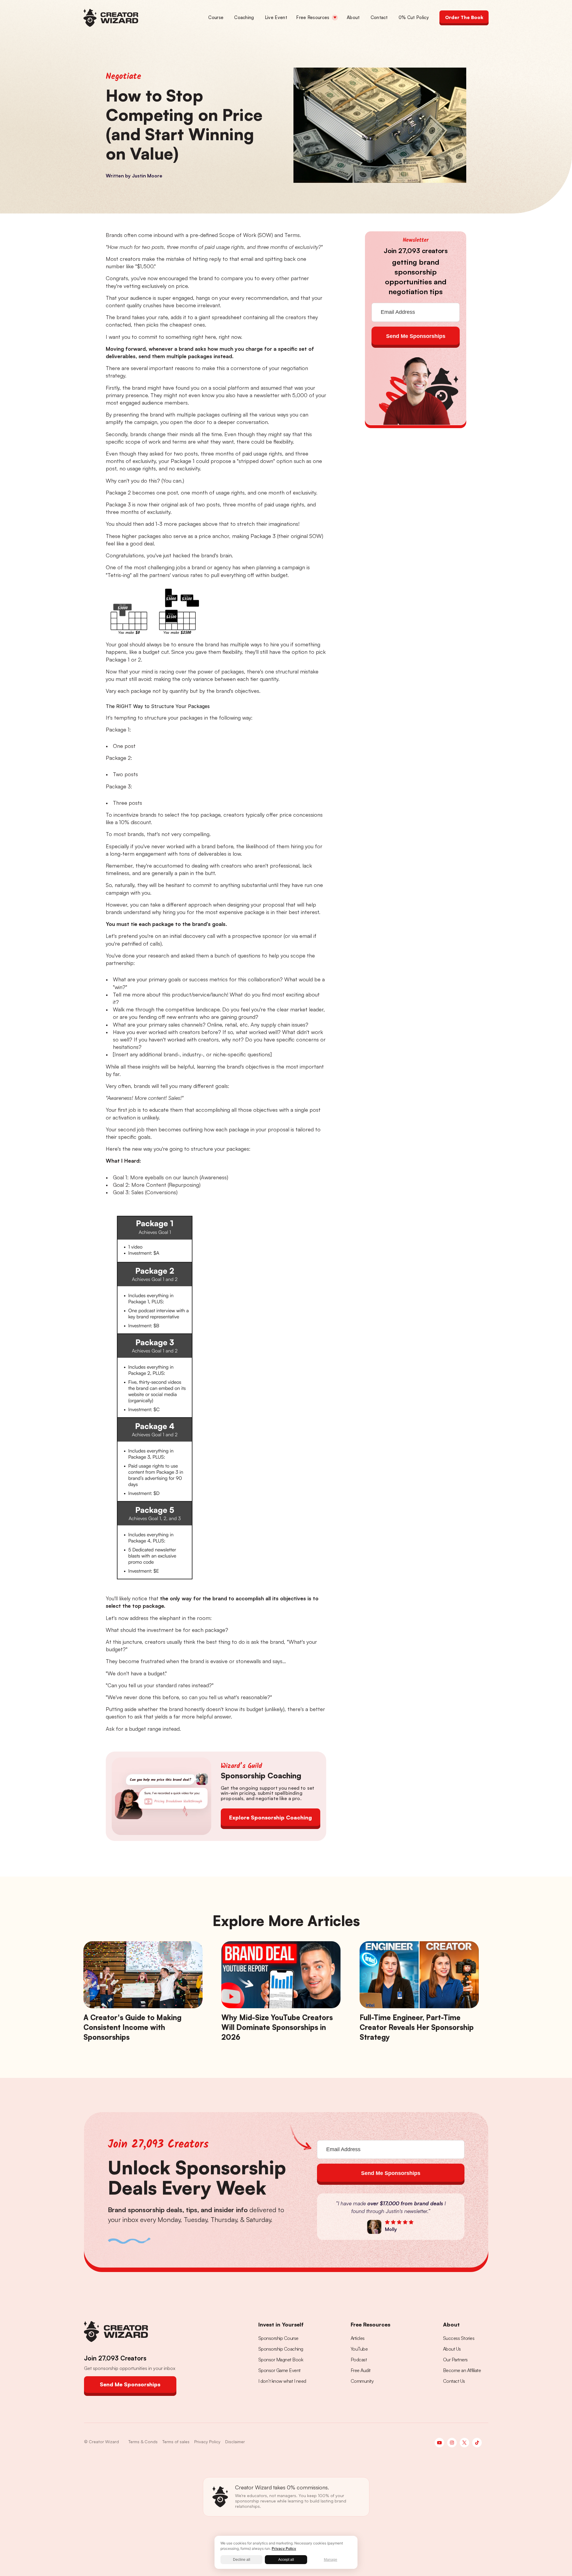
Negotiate (123, 77)
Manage (331, 2560)
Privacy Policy (284, 2548)
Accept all (286, 2560)
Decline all (242, 2560)
